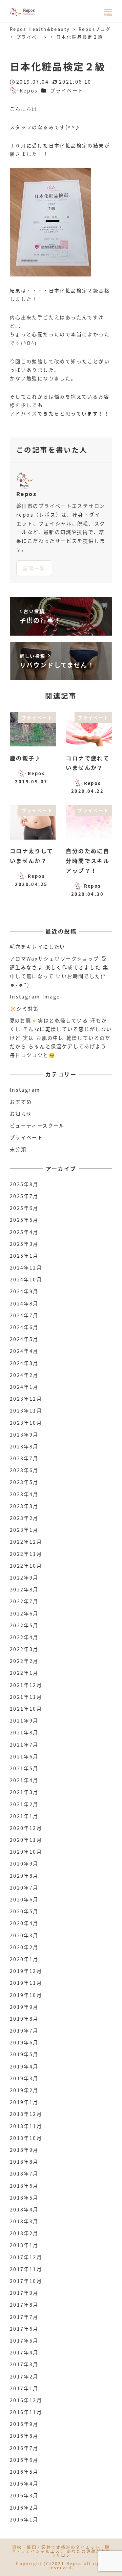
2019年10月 (26, 1995)
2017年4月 (24, 2352)
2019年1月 (24, 2102)
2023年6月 (24, 1470)
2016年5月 (24, 2472)
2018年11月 (26, 2126)
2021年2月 (24, 1804)
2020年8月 (24, 1876)
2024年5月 (24, 1339)
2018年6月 (24, 2186)
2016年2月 (24, 2508)
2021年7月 (24, 1745)
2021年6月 (24, 1756)
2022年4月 (24, 1637)
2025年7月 (24, 1196)
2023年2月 (24, 1518)
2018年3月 (24, 2221)
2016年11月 (26, 2412)
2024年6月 (24, 1327)
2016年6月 (24, 2460)
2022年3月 (24, 1649)
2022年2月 (24, 1661)
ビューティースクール (37, 1126)
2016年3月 (24, 2495)
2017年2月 (24, 2376)
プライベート (67, 90)
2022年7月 (24, 1601)
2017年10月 (26, 2281)
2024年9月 (24, 1291)
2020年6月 (24, 1899)
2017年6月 (24, 2329)
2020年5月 (24, 1911)
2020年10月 (26, 1852)
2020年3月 (24, 1935)
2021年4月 (24, 1780)
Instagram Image (35, 996)
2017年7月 (24, 2317)
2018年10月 (26, 2138)
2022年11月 (26, 1554)
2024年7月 (24, 1315)
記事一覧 (34, 568)
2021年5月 (24, 1768)
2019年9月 (24, 2007)
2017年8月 (24, 2305)
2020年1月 (24, 1959)
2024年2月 (24, 1375)
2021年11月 (26, 1697)
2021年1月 (24, 1816)
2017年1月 (24, 2388)
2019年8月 (24, 2019)
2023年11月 (26, 1410)
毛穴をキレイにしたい (38, 947)
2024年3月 (24, 1363)
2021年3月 (24, 1792)
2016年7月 (24, 2448)
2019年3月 (24, 2078)
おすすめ (21, 1102)
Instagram (25, 1090)
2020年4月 (24, 1923)
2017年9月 (24, 2293)
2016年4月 (24, 2484)
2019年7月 (24, 2031)
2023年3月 (24, 1506)
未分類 (18, 1149)
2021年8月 (24, 1732)
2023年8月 (24, 1446)
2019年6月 (24, 2042)
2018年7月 (24, 2173)
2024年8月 (24, 1303)
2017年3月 (24, 2364)
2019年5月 (24, 2054)
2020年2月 (24, 1947)
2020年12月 (26, 1828)
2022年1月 (24, 1673)
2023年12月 (26, 1399)
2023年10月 (26, 1423)
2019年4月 (24, 2066)
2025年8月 (24, 1184)
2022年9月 (24, 1578)
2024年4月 (24, 1351)
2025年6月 (24, 1208)
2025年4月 (24, 1232)
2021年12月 (26, 1685)
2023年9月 (24, 1435)
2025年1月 (24, 1256)
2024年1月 (24, 1387)
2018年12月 (26, 2114)
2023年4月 (24, 1494)
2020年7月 (24, 1888)
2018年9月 (24, 2150)
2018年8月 (24, 2162)
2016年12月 (26, 2400)
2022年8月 (24, 1589)
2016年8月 (24, 2436)
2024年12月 (26, 1268)
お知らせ (21, 1114)
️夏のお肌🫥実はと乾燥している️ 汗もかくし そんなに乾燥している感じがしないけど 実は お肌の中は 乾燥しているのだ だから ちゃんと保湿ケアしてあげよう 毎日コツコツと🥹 (61, 1038)
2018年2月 (24, 2233)
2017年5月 (24, 2341)
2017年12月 (26, 2257)
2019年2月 (24, 2090)
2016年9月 (24, 2424)
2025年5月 (24, 1220)
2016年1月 (24, 2519)
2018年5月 (24, 2198)
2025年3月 (24, 1244)
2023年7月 (24, 1458)
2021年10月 (26, 1709)
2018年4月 (24, 2209)
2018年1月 (24, 2245)
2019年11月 (26, 1983)
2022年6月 (24, 1613)
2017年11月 (26, 2269)
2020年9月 (24, 1863)
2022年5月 (24, 1625)
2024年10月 (26, 1279)
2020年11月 (26, 1840)
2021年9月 (24, 1720)
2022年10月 (26, 1566)
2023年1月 (24, 1530)
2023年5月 (24, 1482)
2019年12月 (26, 1971)
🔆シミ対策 (24, 1009)
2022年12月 (26, 1542)
